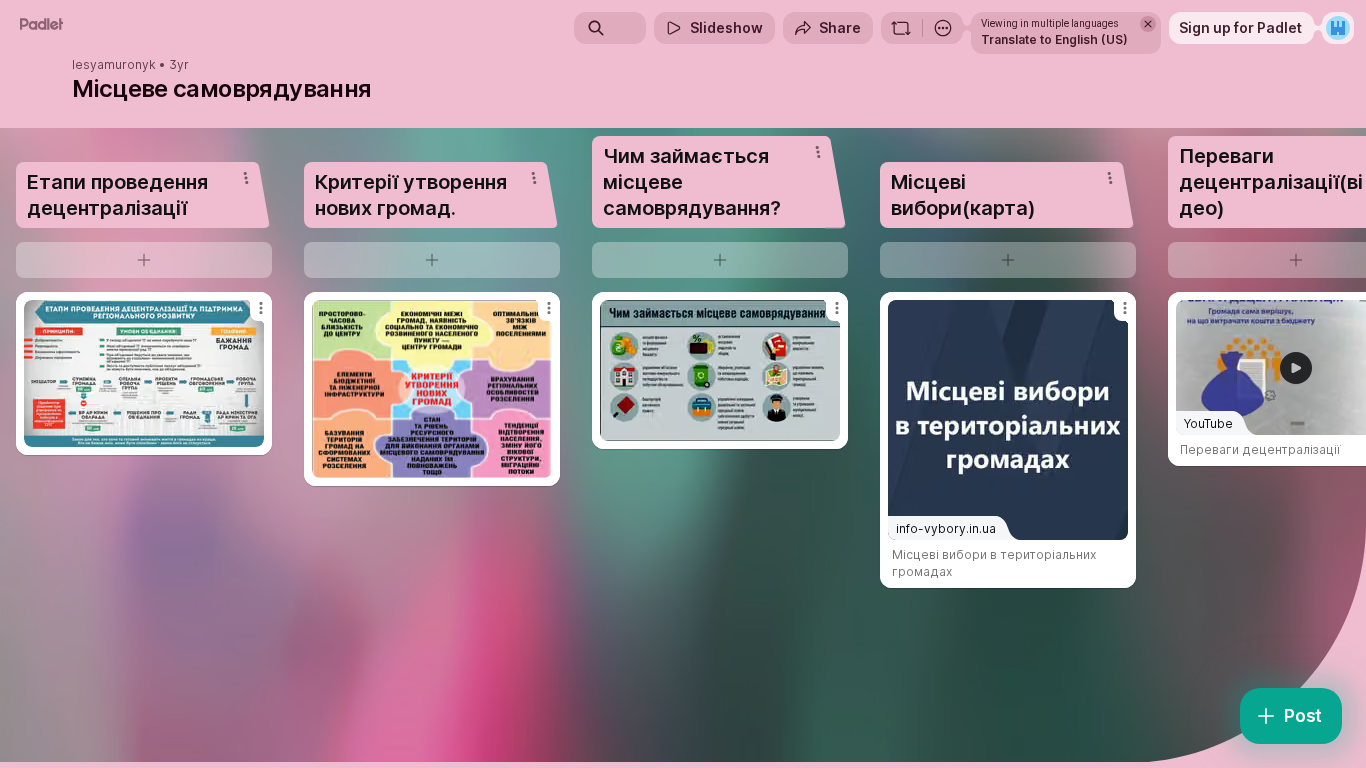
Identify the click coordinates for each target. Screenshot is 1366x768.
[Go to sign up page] (1338, 28)
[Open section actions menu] (246, 178)
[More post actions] (261, 308)
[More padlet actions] (943, 28)
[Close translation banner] (1148, 24)
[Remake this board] (901, 28)
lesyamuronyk (114, 65)
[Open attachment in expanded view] (144, 373)
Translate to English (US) (1054, 39)
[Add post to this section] (144, 260)
